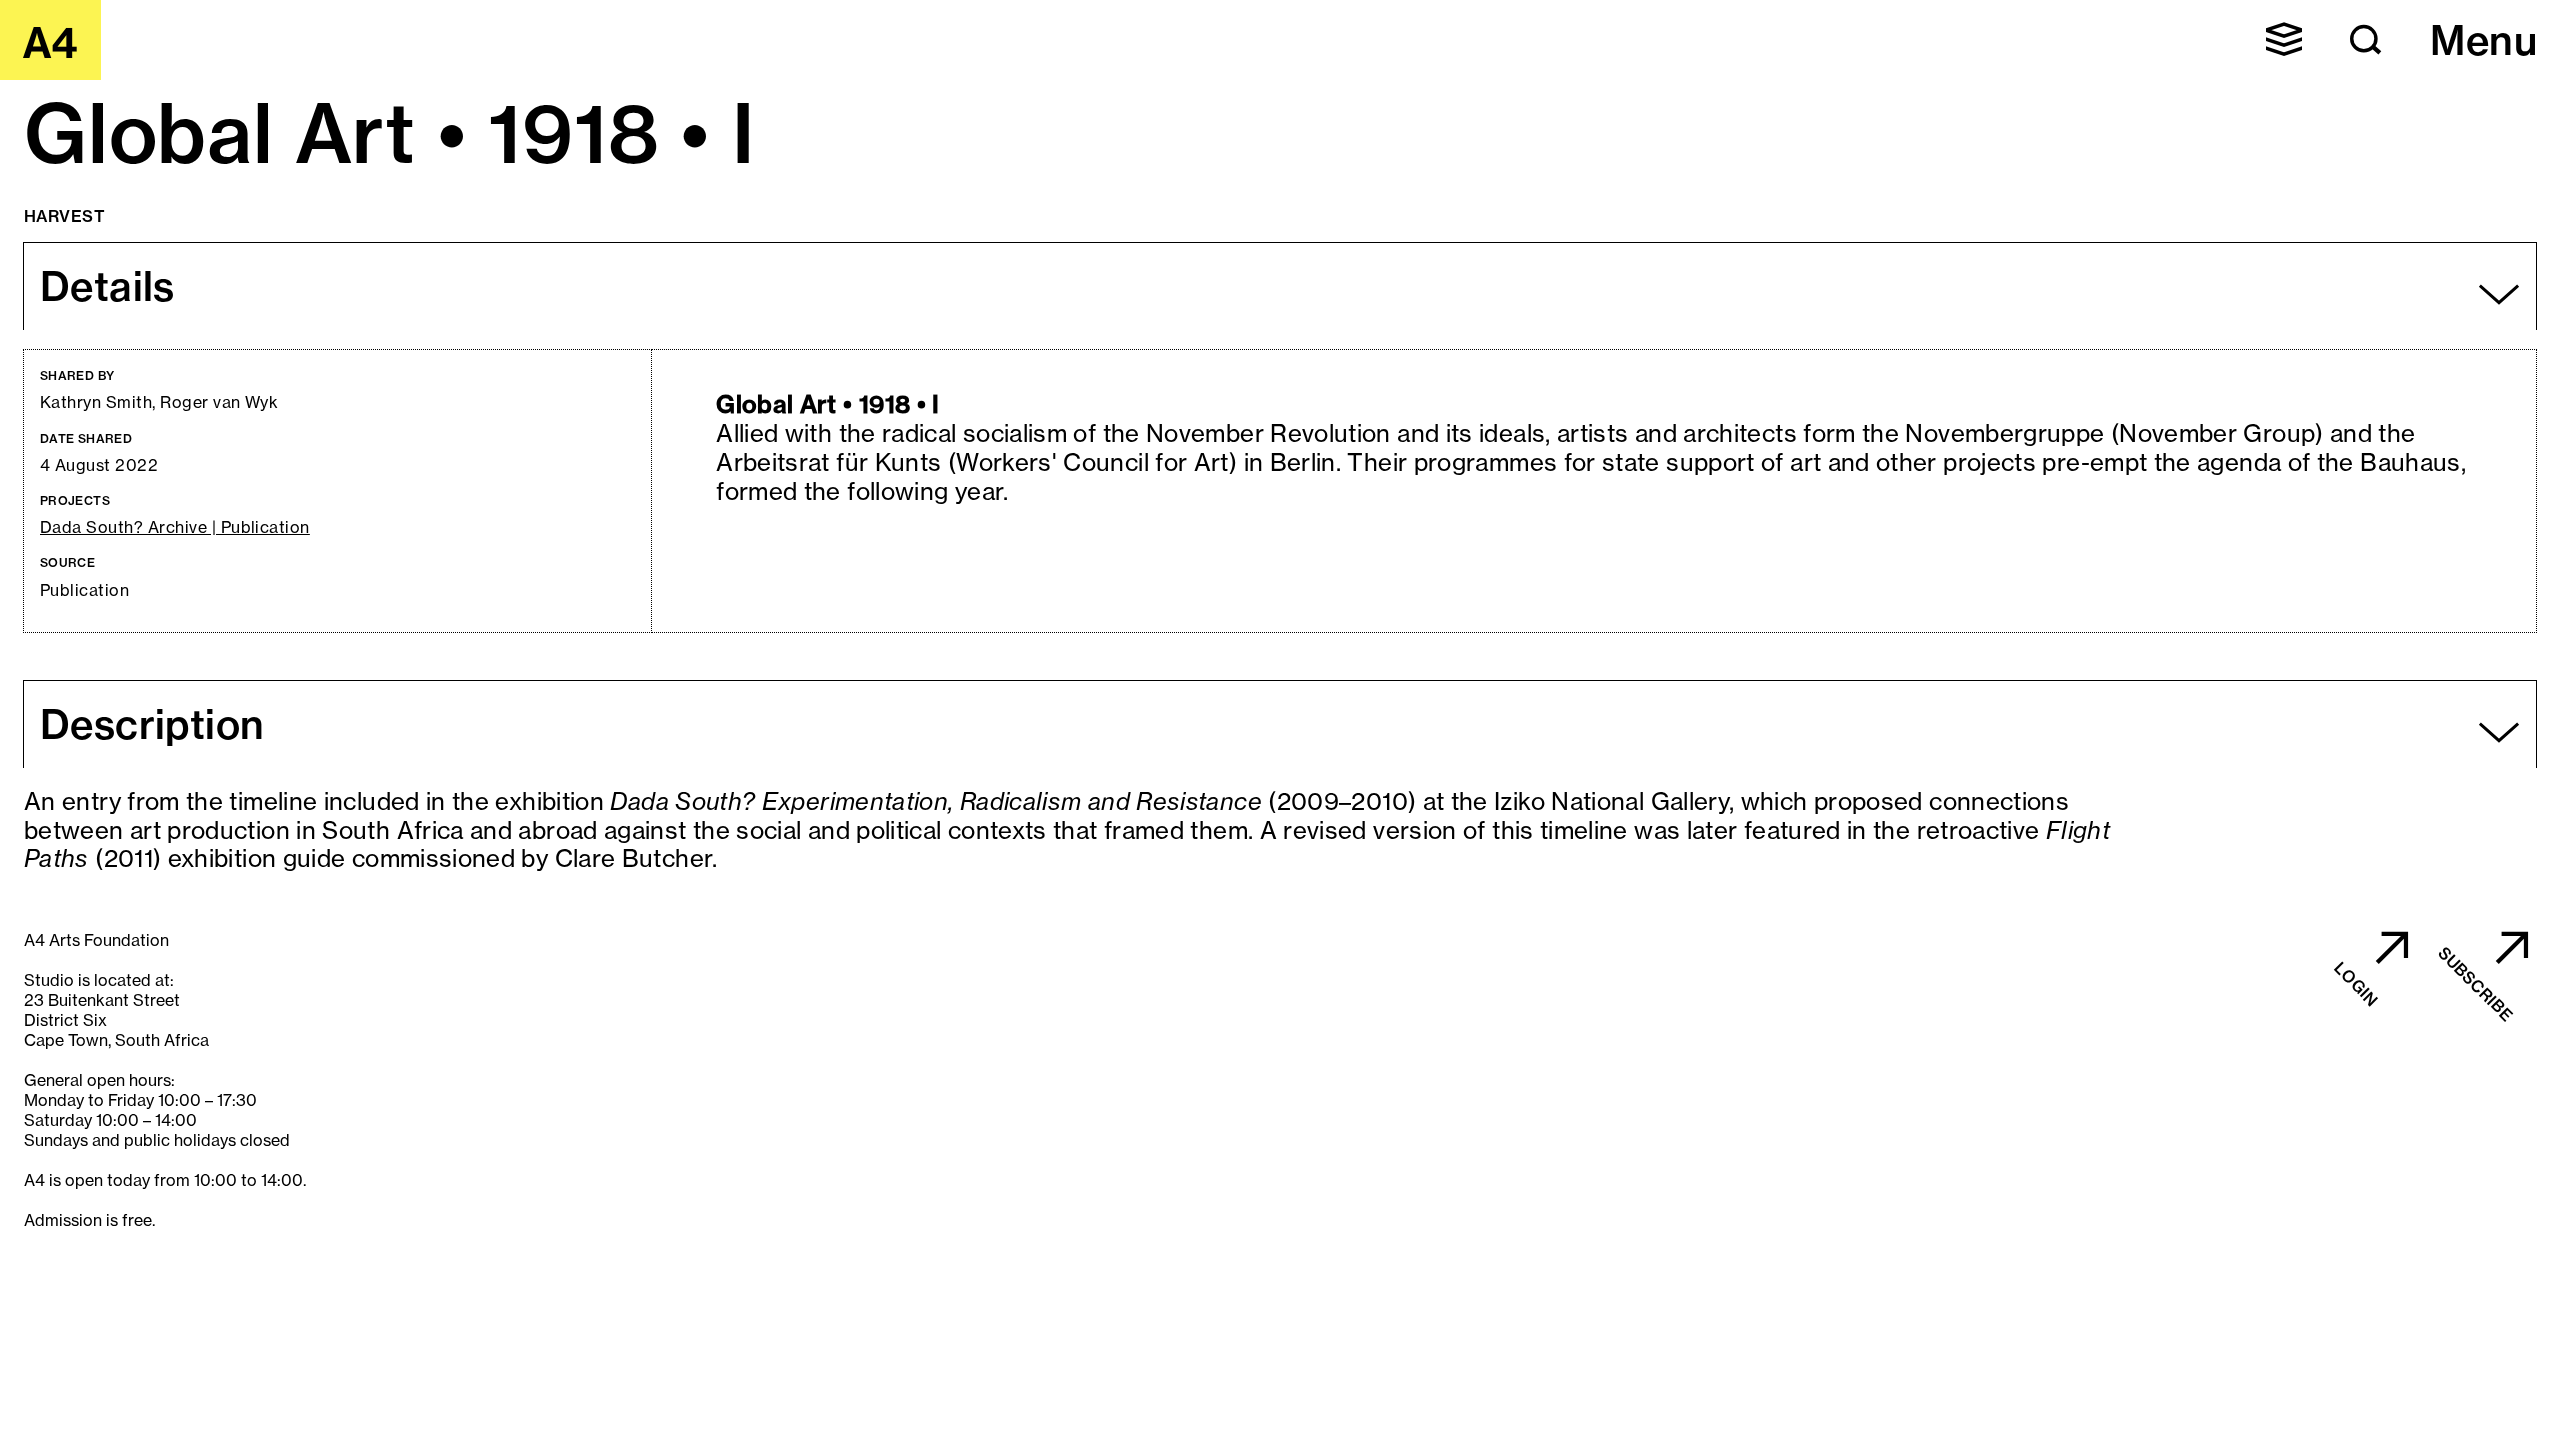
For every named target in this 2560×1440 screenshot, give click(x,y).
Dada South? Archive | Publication (175, 527)
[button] (2284, 39)
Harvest (64, 216)
